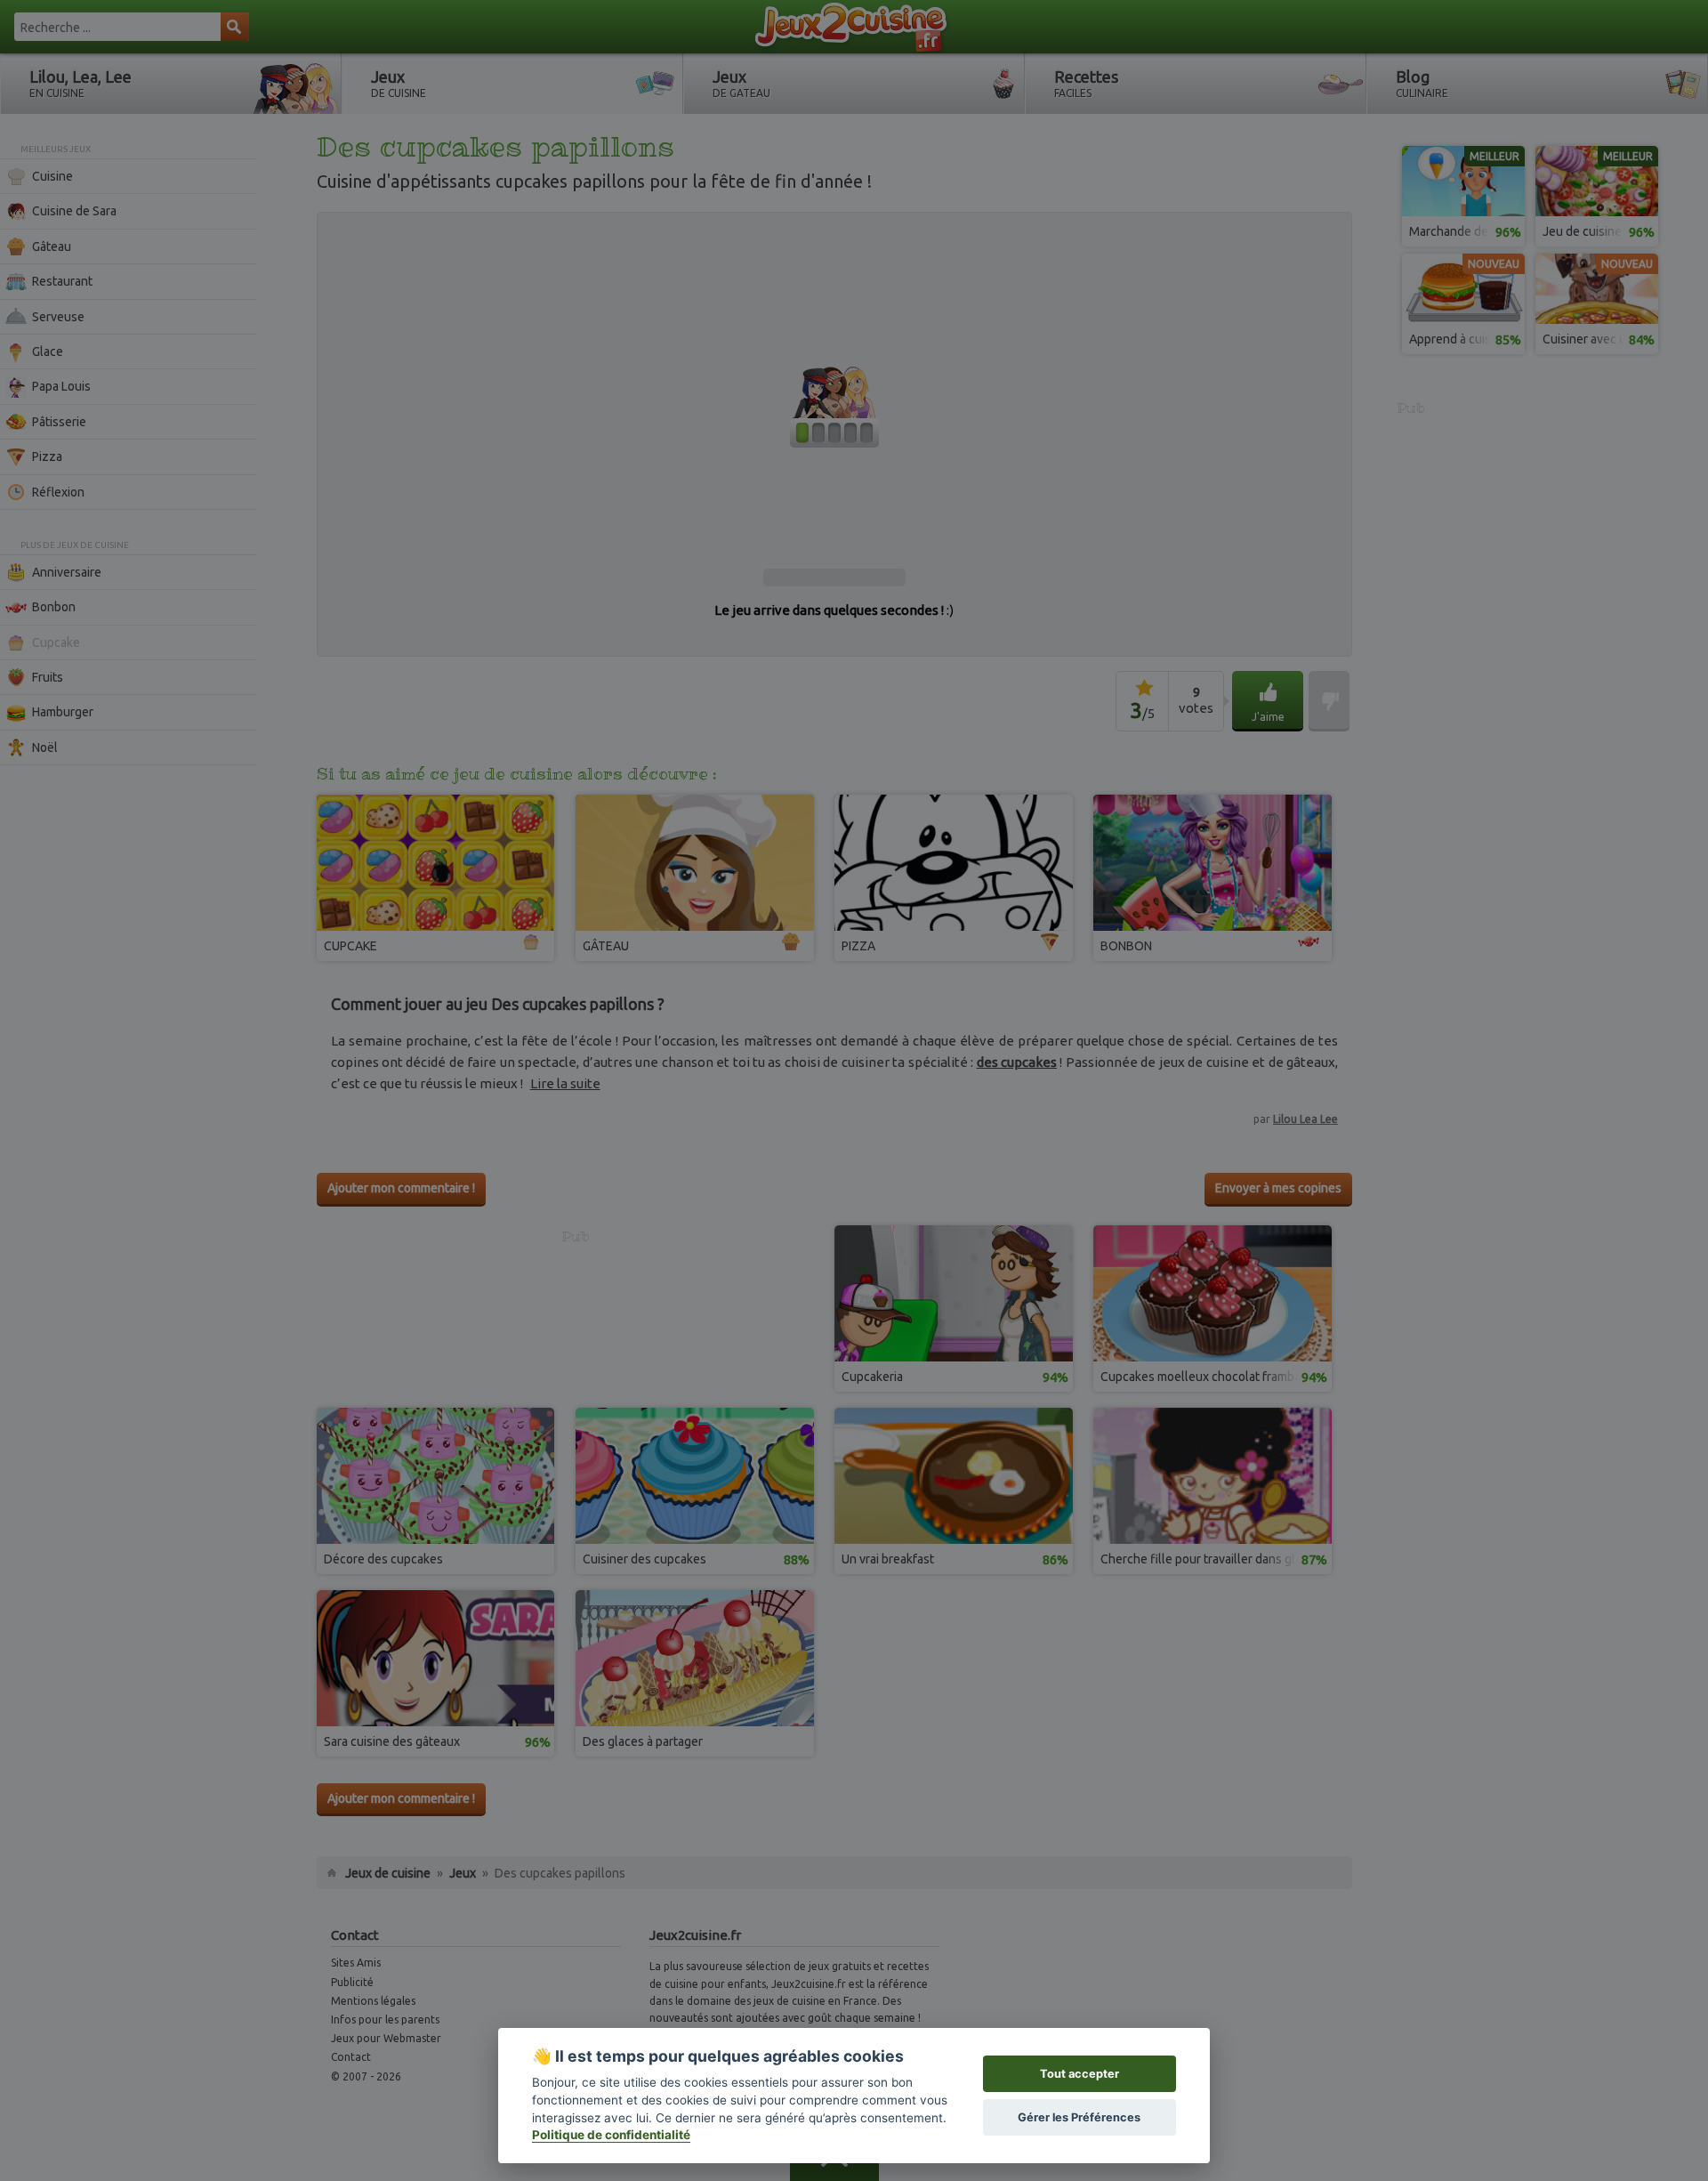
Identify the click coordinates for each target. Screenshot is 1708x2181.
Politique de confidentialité (611, 2135)
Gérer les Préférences (1079, 2117)
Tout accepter (1080, 2074)
